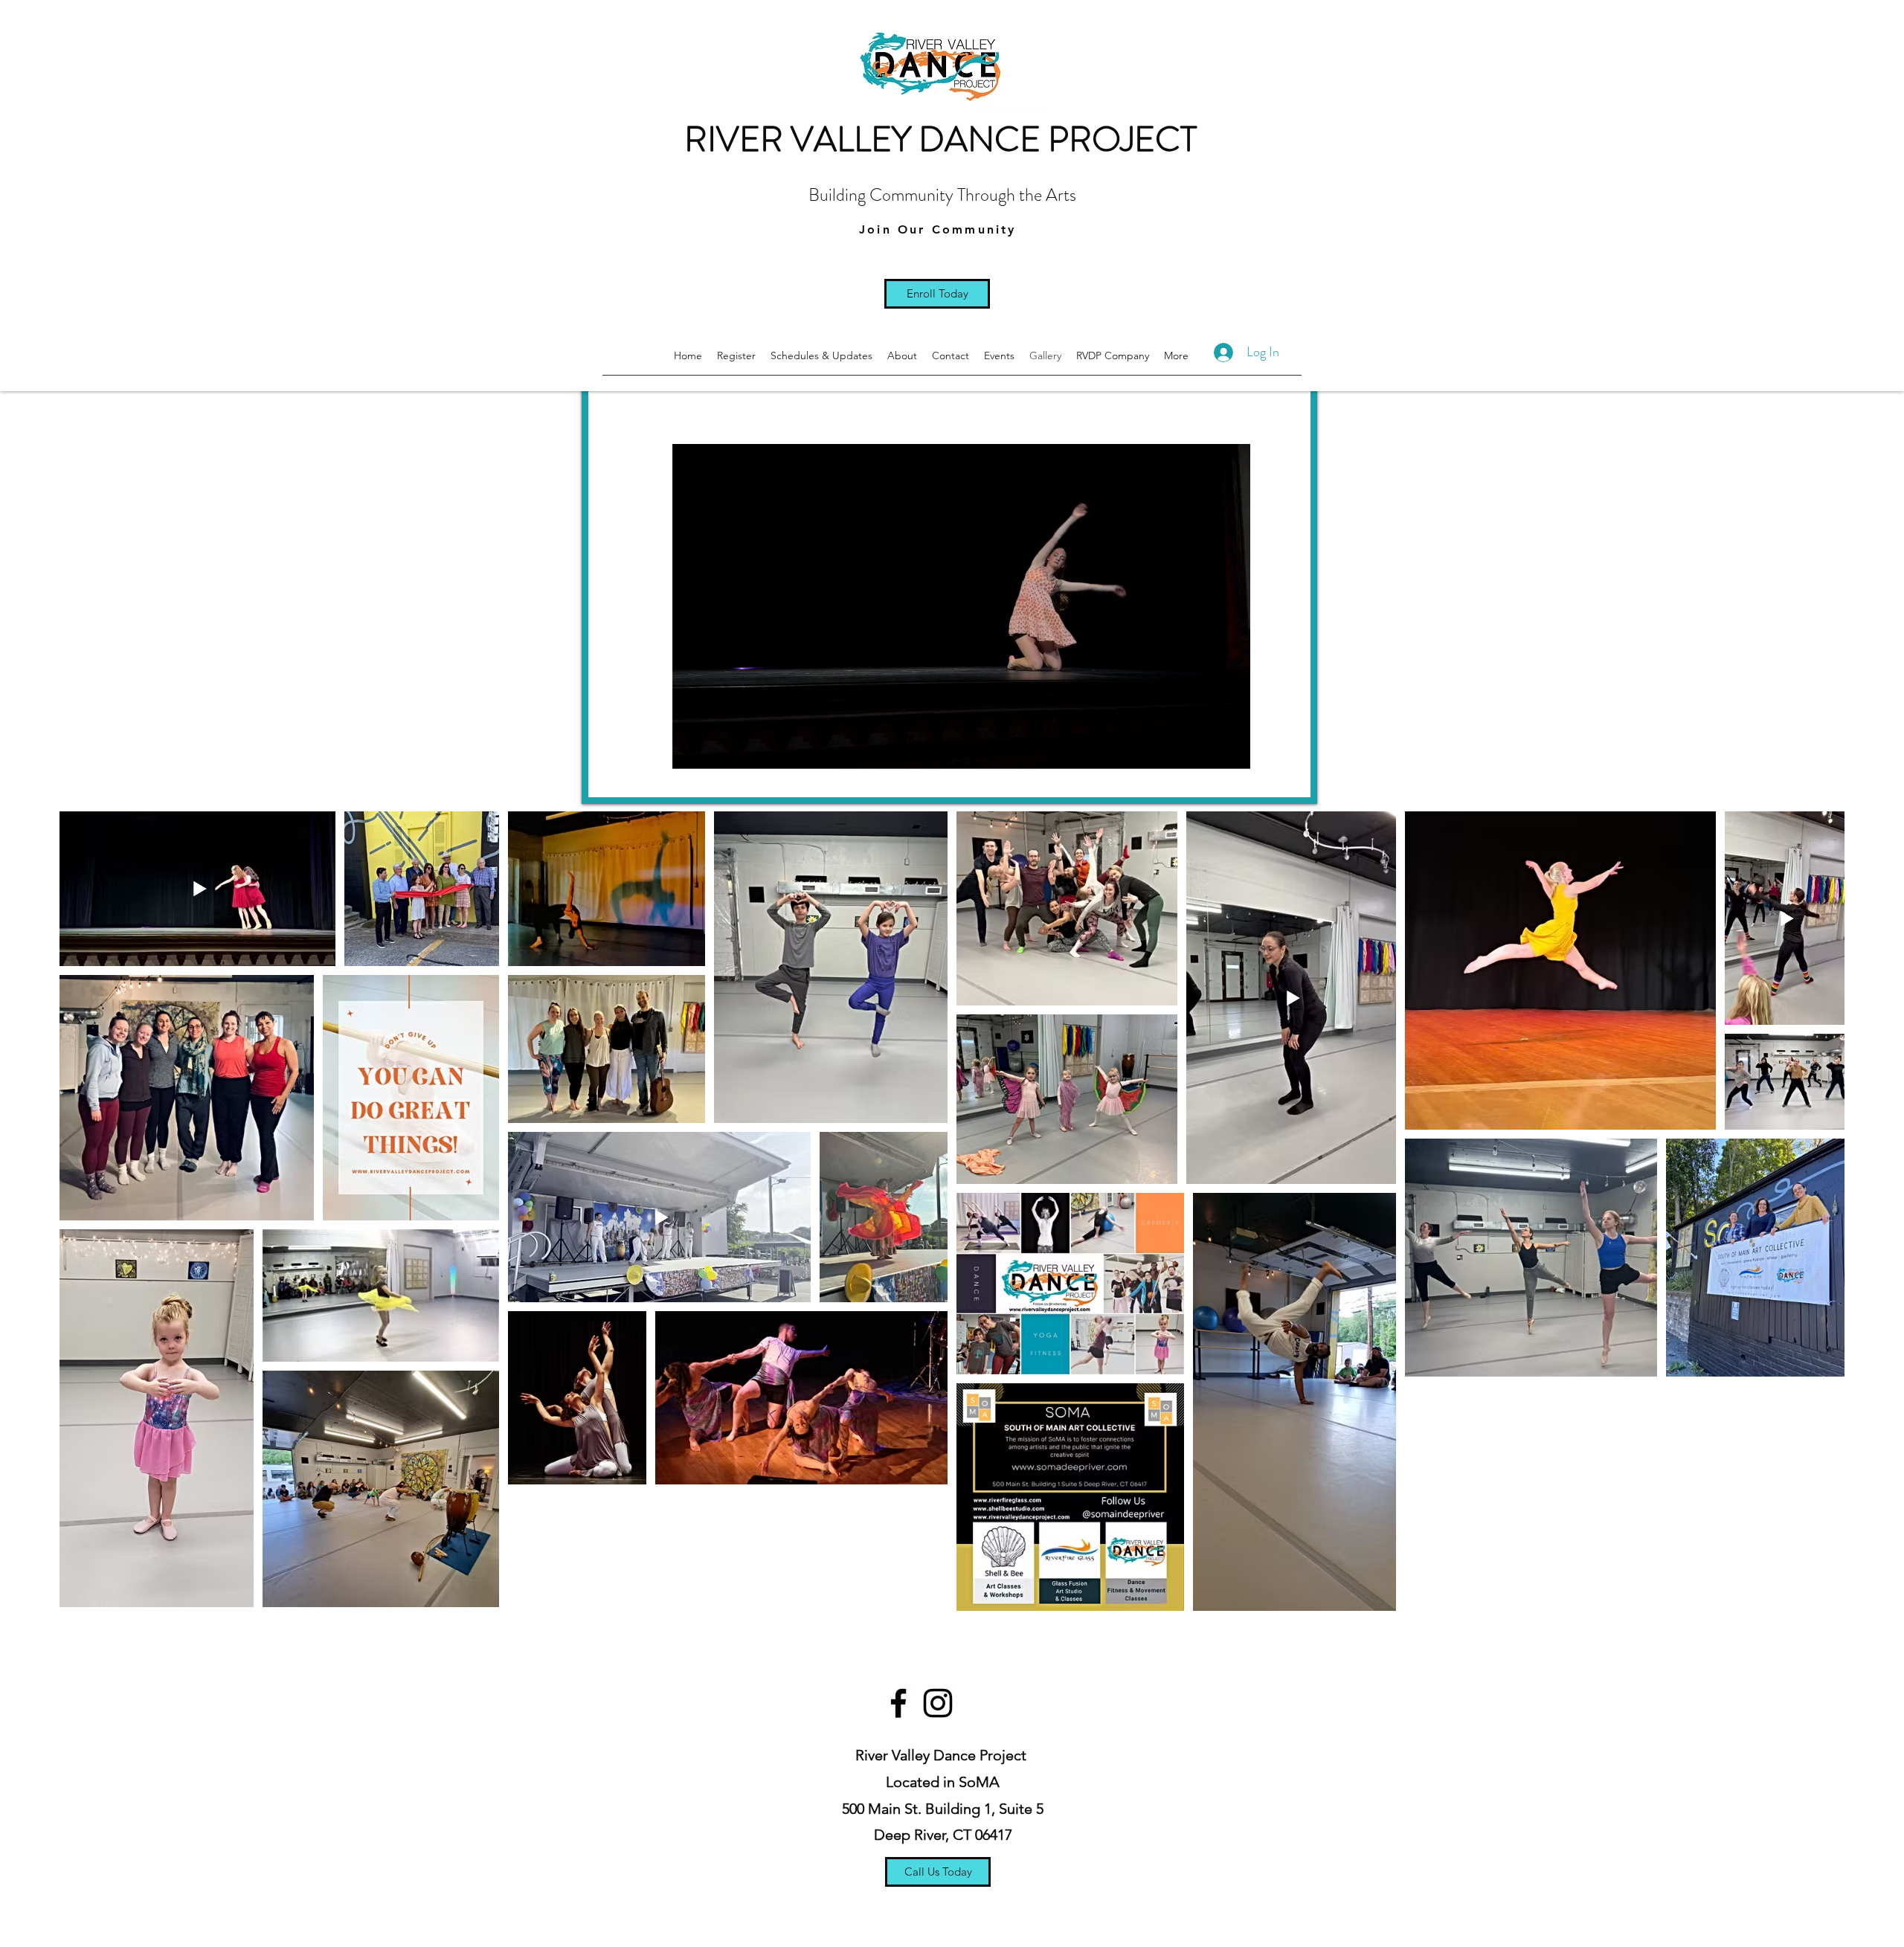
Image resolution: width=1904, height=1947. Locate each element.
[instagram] (938, 1703)
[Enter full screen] (1290, 777)
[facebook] (898, 1703)
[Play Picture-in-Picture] (1265, 777)
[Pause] (608, 777)
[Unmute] (633, 777)
